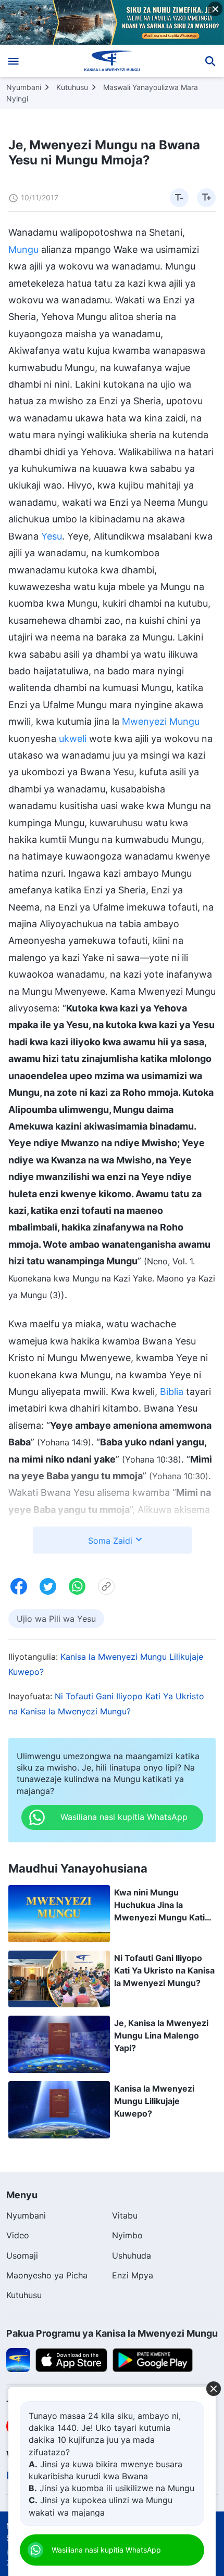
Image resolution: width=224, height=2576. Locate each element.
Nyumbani (24, 87)
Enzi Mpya (133, 2275)
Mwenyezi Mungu (161, 721)
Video (18, 2235)
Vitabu (125, 2215)
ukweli (73, 739)
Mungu (23, 249)
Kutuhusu (72, 87)
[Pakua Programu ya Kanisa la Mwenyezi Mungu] (18, 2359)
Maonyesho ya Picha (47, 2275)
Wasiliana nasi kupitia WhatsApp (106, 2550)
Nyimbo (127, 2235)
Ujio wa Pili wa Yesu (56, 1619)
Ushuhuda (132, 2255)
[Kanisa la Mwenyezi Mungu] (112, 61)
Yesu (52, 536)
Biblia (172, 1392)
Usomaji (22, 2255)
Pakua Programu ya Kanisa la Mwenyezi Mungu (112, 2333)
